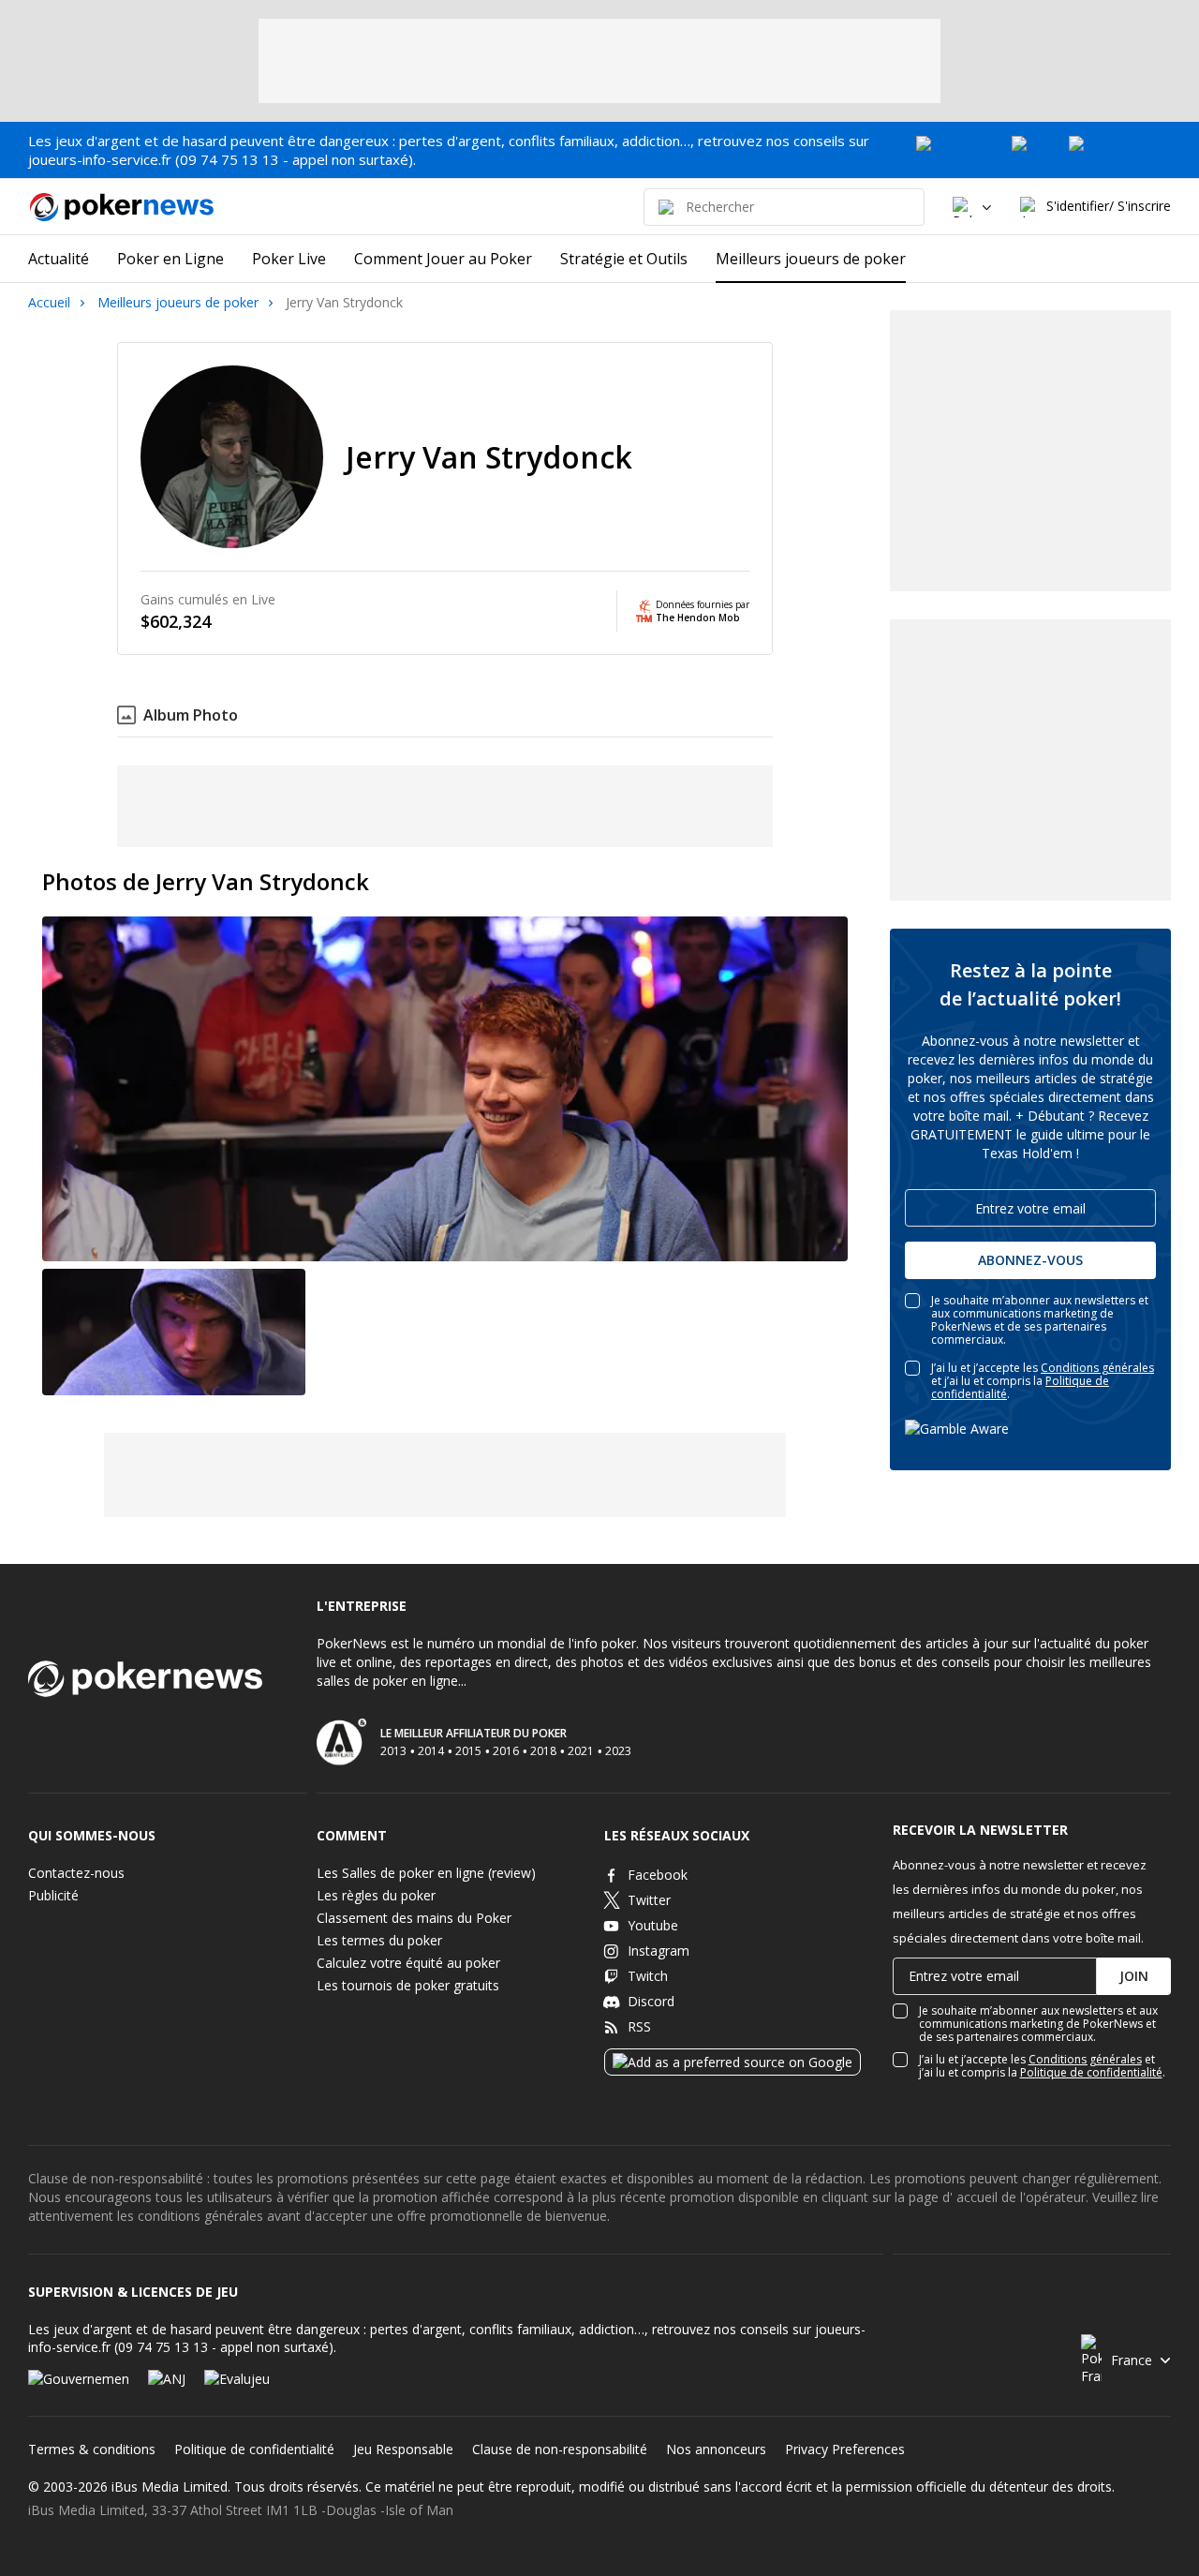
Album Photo (191, 715)
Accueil (49, 302)
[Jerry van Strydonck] (174, 1332)
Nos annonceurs (716, 2449)
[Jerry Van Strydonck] (445, 1089)
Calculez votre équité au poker (408, 1963)
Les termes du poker (379, 1940)
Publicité (53, 1895)
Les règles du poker (376, 1895)
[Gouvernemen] (955, 150)
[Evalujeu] (1120, 150)
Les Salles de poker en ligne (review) (426, 1873)
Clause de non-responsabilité (560, 2449)
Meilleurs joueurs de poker (178, 302)
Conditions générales (1097, 1368)
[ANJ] (1031, 150)
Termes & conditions (92, 2449)
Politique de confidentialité (1091, 2072)
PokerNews (112, 207)
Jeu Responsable (403, 2449)
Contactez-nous (76, 1873)
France (1132, 2360)
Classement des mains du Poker (414, 1918)
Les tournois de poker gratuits (408, 1985)
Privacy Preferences (845, 2449)
